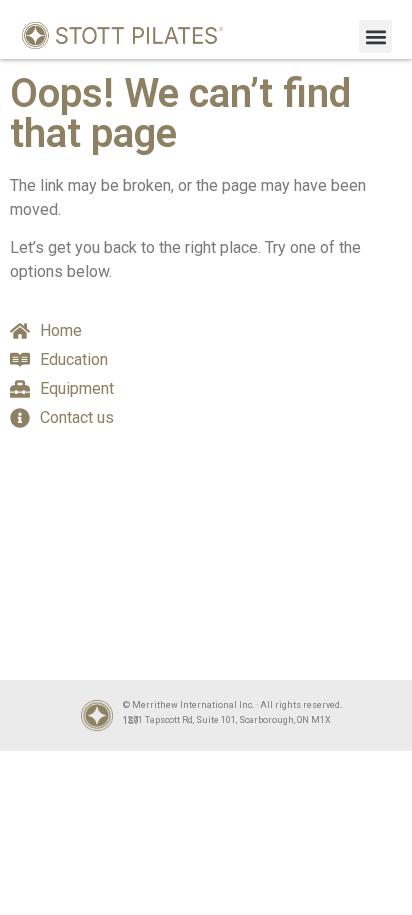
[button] (375, 36)
